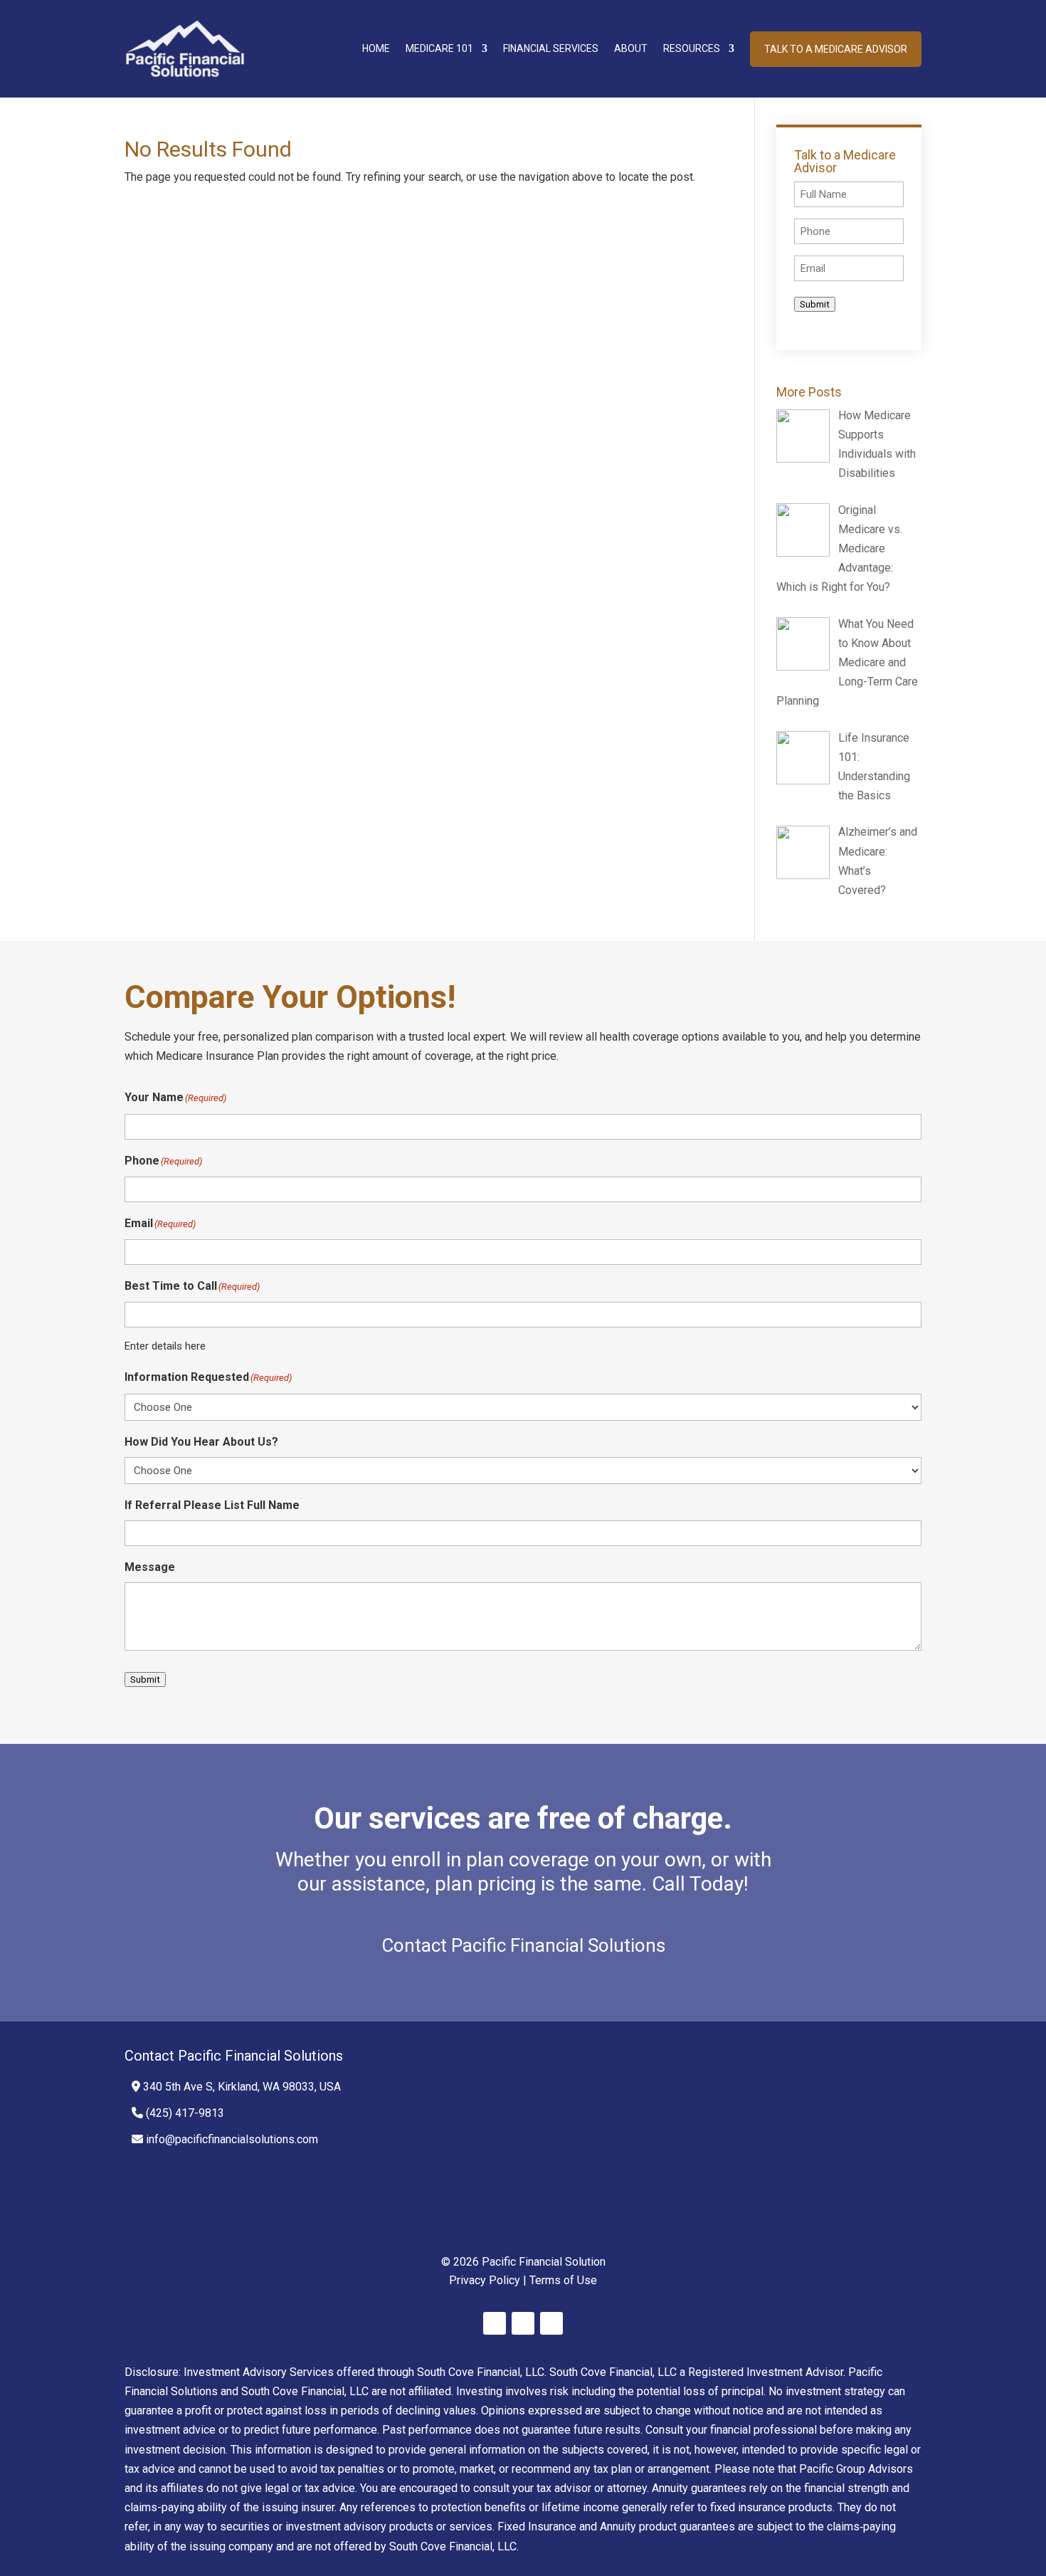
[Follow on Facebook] (495, 2323)
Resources (692, 48)
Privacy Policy (485, 2280)
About (631, 48)
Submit (815, 304)
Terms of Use (563, 2280)
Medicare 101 (439, 48)
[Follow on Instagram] (551, 2323)
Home (376, 48)
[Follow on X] (523, 2323)
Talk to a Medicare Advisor (836, 49)
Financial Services (551, 48)
